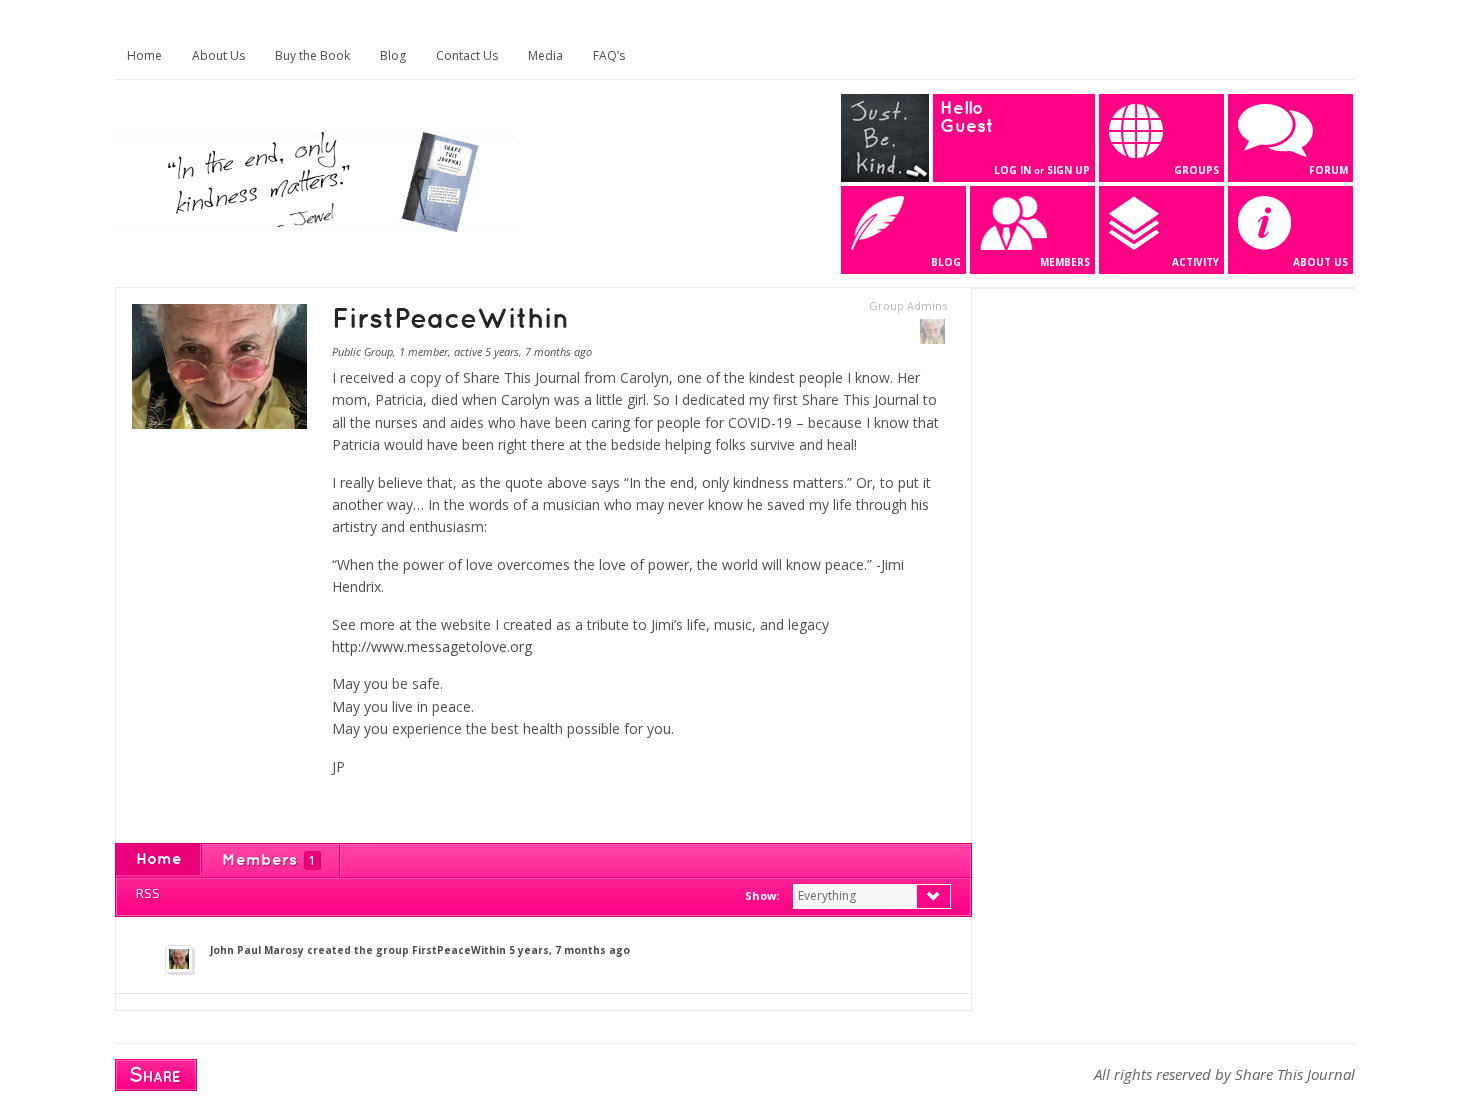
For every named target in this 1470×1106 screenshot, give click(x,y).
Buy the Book (312, 55)
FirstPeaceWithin (459, 950)
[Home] (315, 227)
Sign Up (1068, 170)
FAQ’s (609, 55)
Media (545, 55)
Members (269, 860)
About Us (218, 55)
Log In (1012, 170)
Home (144, 55)
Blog (393, 55)
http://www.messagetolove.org (432, 646)
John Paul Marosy (257, 950)
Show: (762, 895)
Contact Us (467, 55)
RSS (148, 893)
